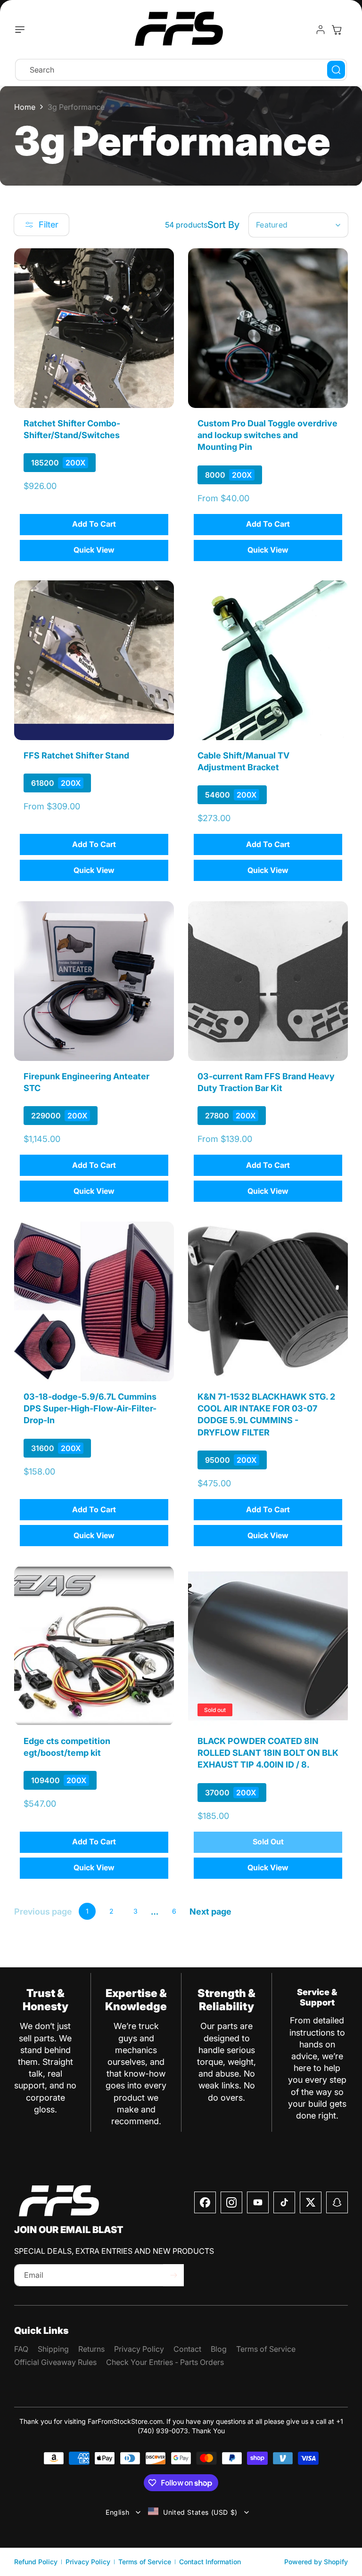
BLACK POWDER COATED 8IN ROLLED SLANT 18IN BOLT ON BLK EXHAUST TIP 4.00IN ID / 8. (268, 1753)
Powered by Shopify (316, 2562)
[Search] (336, 70)
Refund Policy (36, 2562)
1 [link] (87, 1911)
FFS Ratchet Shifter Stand (76, 755)
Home (25, 107)
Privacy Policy (88, 2562)
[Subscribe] (173, 2275)
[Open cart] (337, 30)
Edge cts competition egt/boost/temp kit (67, 1747)
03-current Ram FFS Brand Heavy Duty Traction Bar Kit (266, 1082)
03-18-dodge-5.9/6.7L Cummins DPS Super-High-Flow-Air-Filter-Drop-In (90, 1408)
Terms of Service (145, 2562)
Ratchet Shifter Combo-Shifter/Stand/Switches (72, 429)
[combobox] (181, 70)
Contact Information (210, 2562)
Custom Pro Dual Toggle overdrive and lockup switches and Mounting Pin (267, 435)
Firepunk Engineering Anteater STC (86, 1082)
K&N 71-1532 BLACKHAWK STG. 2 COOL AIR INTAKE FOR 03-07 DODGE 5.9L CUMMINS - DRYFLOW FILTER (266, 1414)
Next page (210, 1912)
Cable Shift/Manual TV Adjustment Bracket (243, 761)
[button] (22, 30)
